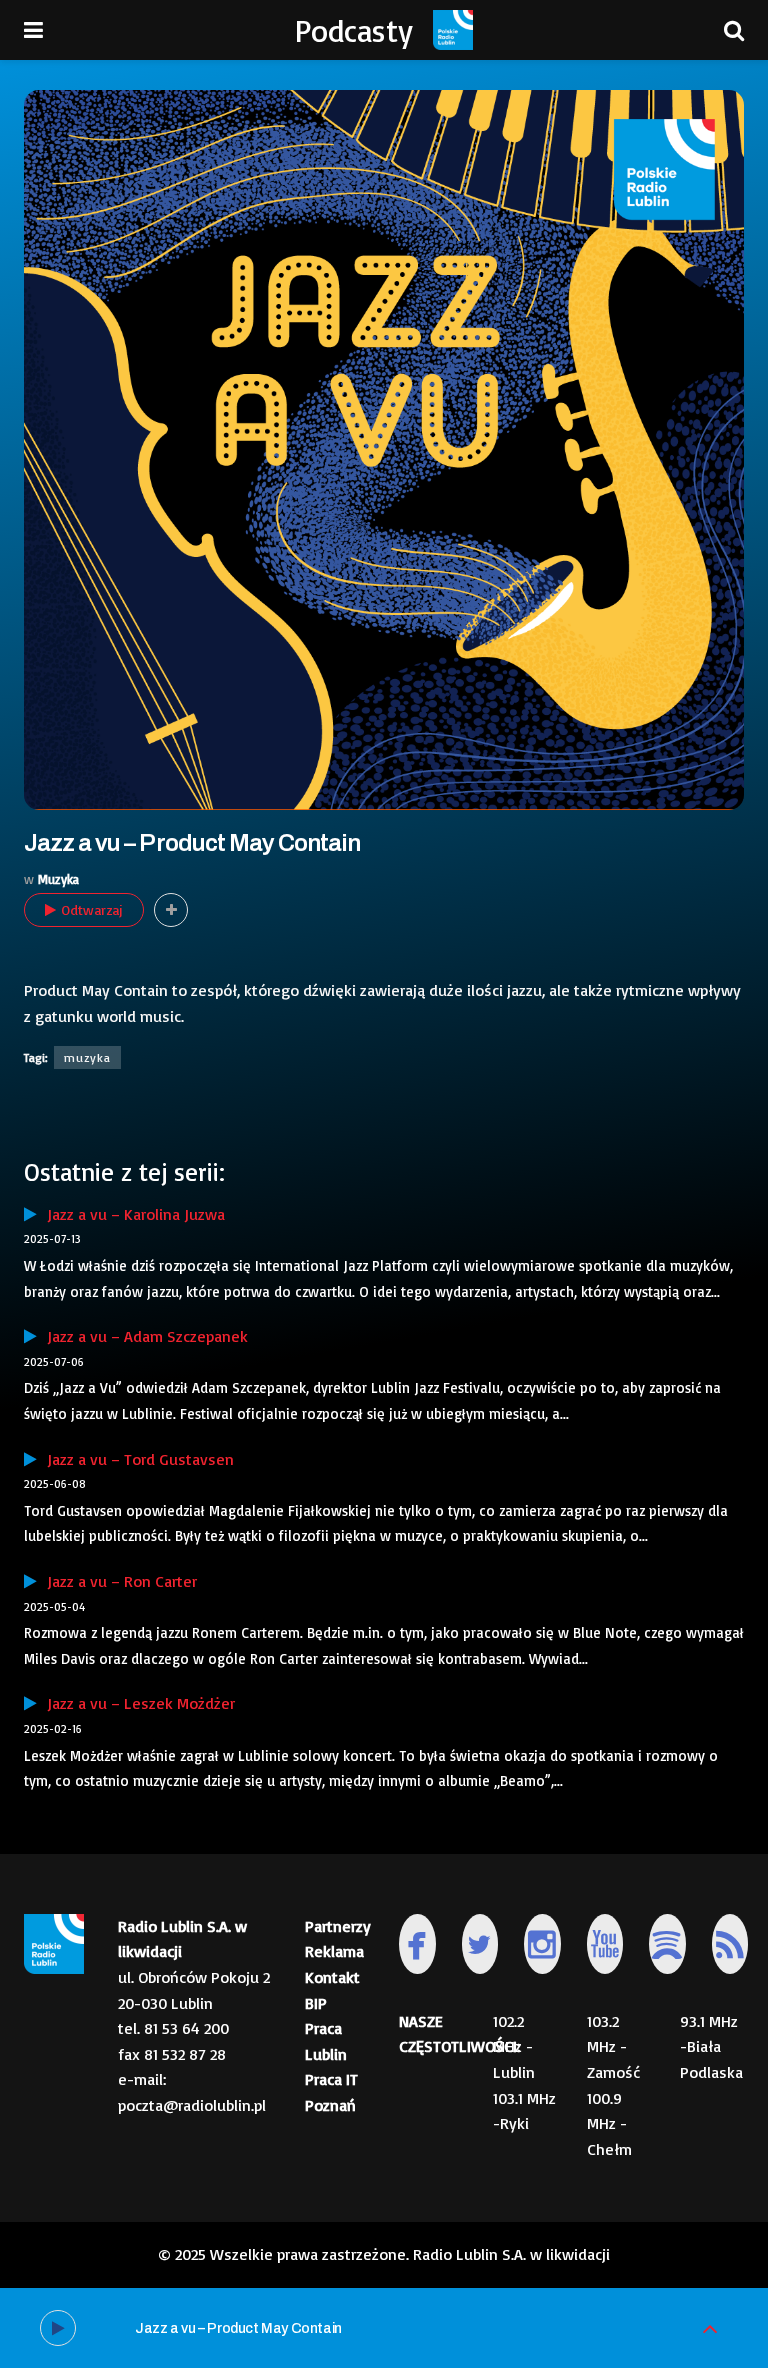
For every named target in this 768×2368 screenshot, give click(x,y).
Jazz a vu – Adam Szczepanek (142, 1336)
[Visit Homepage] (453, 30)
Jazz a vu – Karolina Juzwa (131, 1214)
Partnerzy (338, 1926)
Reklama (334, 1951)
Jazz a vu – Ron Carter (117, 1581)
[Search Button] (734, 30)
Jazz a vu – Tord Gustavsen (135, 1459)
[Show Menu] (33, 30)
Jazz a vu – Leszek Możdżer (136, 1703)
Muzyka (58, 879)
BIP (316, 2003)
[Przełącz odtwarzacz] (710, 2328)
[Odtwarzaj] (58, 2328)
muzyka (87, 1057)
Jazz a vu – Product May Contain (238, 2328)
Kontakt (332, 1977)
